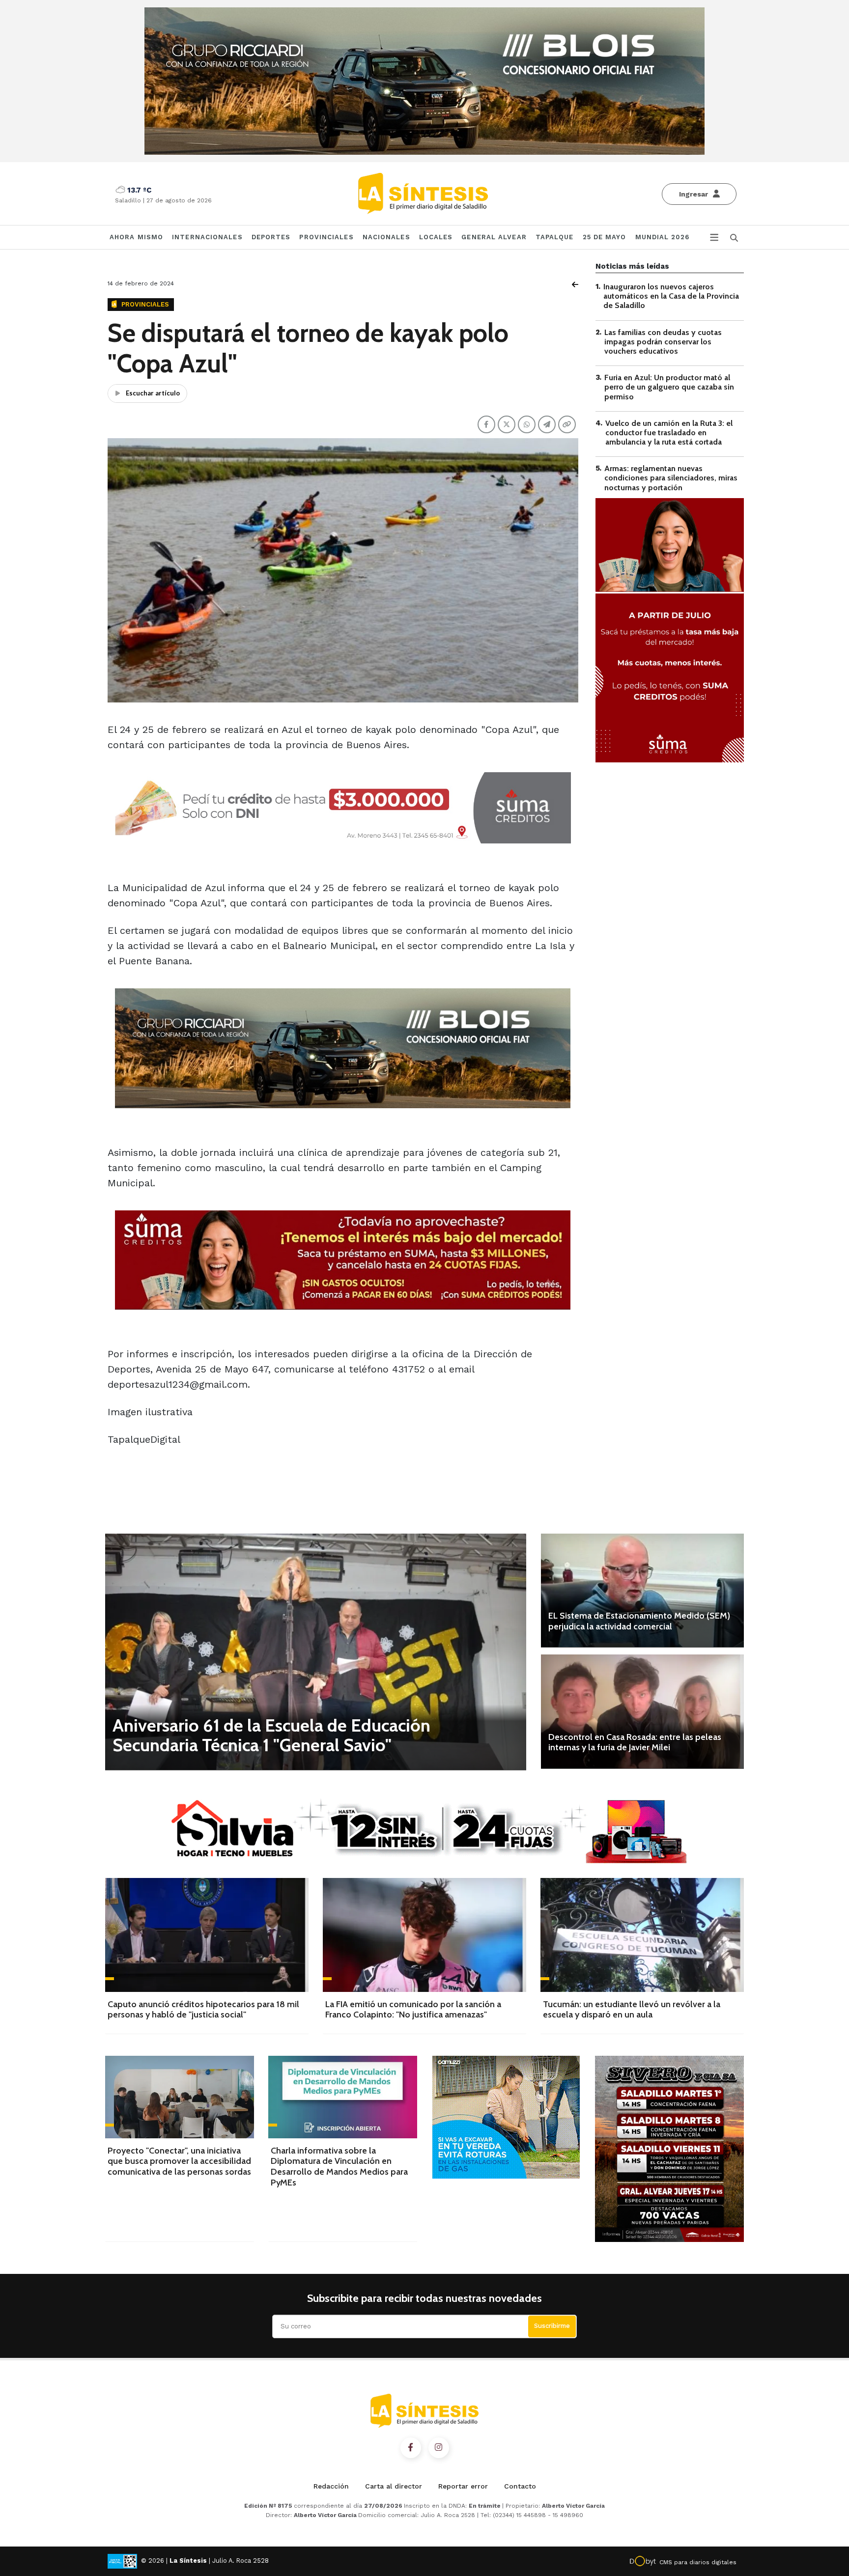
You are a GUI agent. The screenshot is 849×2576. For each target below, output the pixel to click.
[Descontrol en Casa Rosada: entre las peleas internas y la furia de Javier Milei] (642, 1711)
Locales (436, 237)
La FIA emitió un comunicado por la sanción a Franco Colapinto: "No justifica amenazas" (413, 2010)
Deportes (271, 237)
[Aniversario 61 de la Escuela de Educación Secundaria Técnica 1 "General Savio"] (316, 1652)
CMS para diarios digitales (698, 2562)
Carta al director (394, 2486)
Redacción (331, 2486)
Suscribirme (552, 2326)
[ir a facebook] (411, 2448)
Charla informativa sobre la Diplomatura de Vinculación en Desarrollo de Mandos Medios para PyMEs (339, 2167)
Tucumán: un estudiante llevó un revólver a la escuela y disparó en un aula (632, 2010)
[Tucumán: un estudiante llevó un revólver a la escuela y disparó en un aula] (642, 1935)
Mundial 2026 (662, 237)
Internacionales (207, 237)
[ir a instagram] (439, 2448)
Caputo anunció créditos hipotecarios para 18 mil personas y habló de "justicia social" (203, 2010)
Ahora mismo (136, 237)
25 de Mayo (605, 237)
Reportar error (463, 2486)
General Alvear (494, 237)
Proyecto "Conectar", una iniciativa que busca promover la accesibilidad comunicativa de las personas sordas (179, 2161)
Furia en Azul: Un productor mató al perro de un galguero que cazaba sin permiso (669, 387)
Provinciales (326, 237)
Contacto (520, 2486)
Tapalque (555, 237)
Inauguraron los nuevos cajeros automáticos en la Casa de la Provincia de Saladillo (671, 296)
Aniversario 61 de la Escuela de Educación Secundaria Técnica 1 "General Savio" (271, 1735)
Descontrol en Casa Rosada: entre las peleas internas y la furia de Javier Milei (635, 1742)
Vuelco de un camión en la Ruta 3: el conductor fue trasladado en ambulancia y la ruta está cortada (669, 433)
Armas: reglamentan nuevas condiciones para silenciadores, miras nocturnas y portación (671, 478)
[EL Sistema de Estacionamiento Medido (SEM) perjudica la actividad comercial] (642, 1591)
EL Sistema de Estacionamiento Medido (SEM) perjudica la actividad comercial (639, 1621)
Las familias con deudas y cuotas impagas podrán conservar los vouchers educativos (663, 342)
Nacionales (386, 237)
